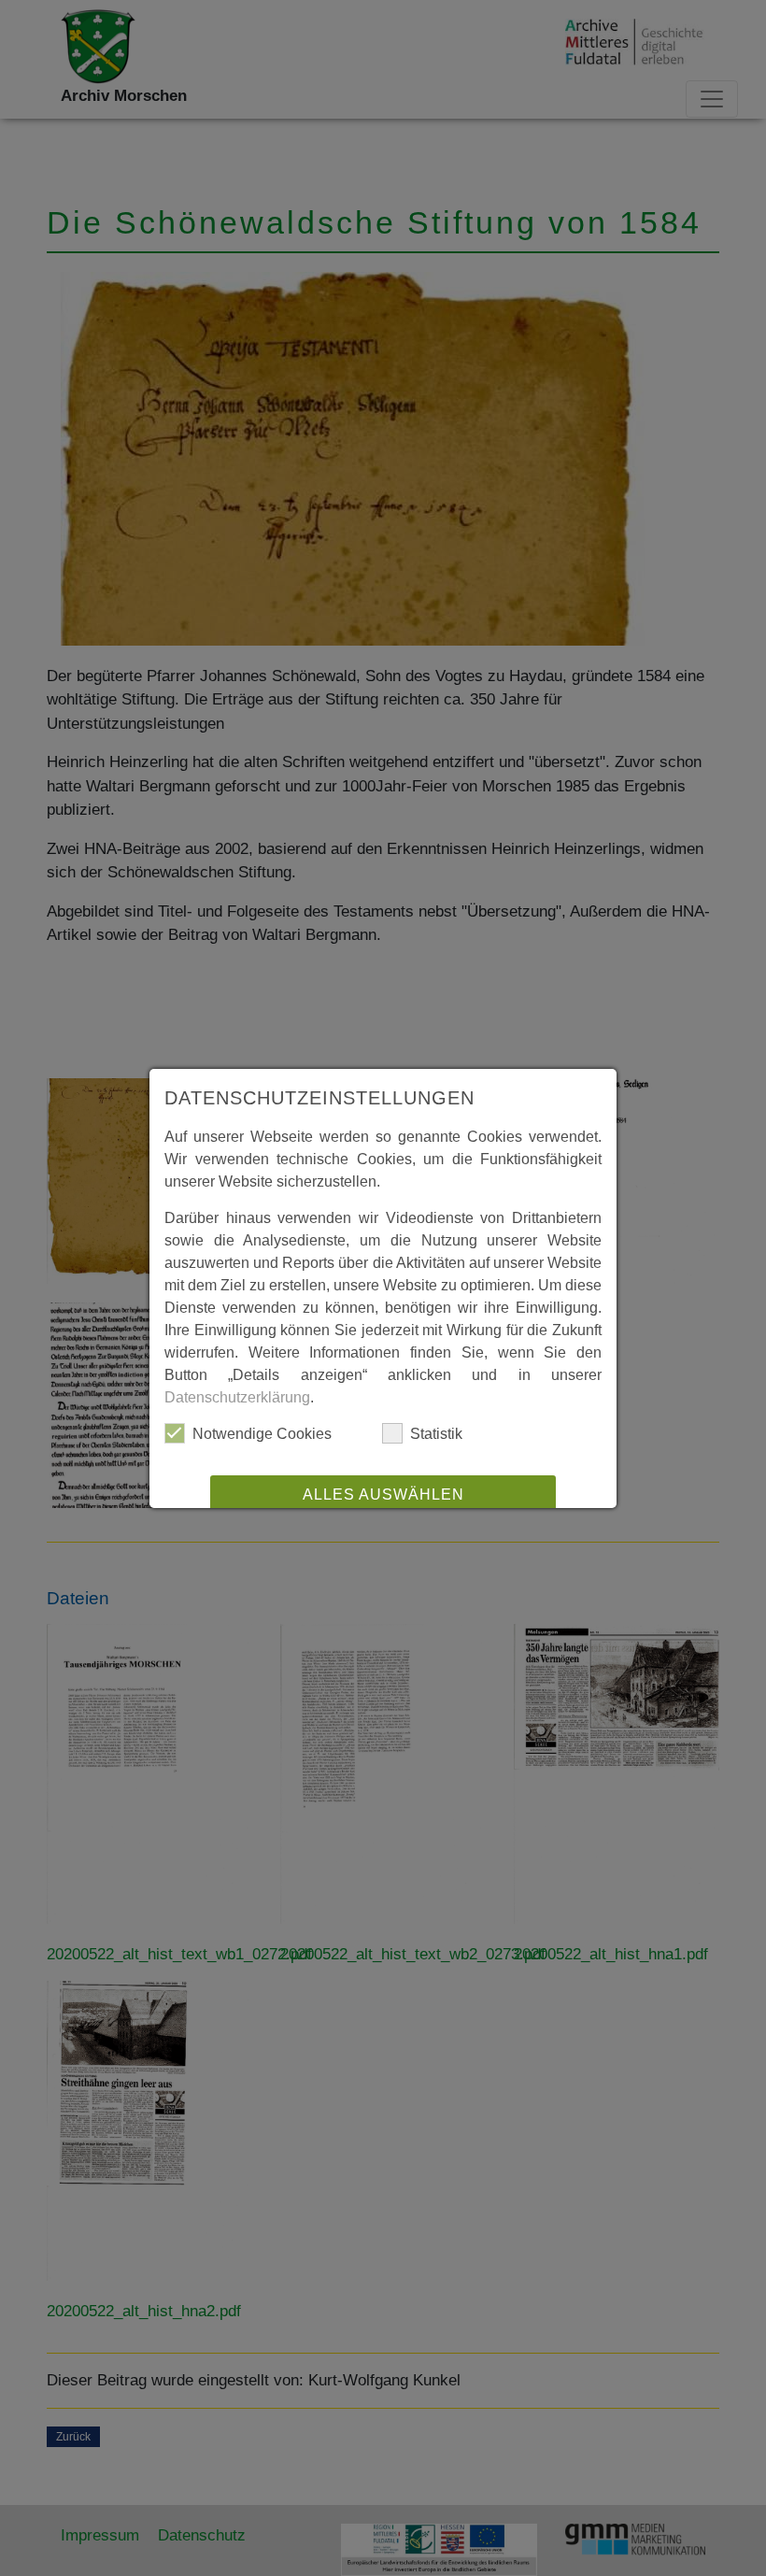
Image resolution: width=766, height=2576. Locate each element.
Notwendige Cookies (262, 1434)
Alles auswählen (383, 1494)
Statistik (436, 1434)
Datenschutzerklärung (237, 1397)
